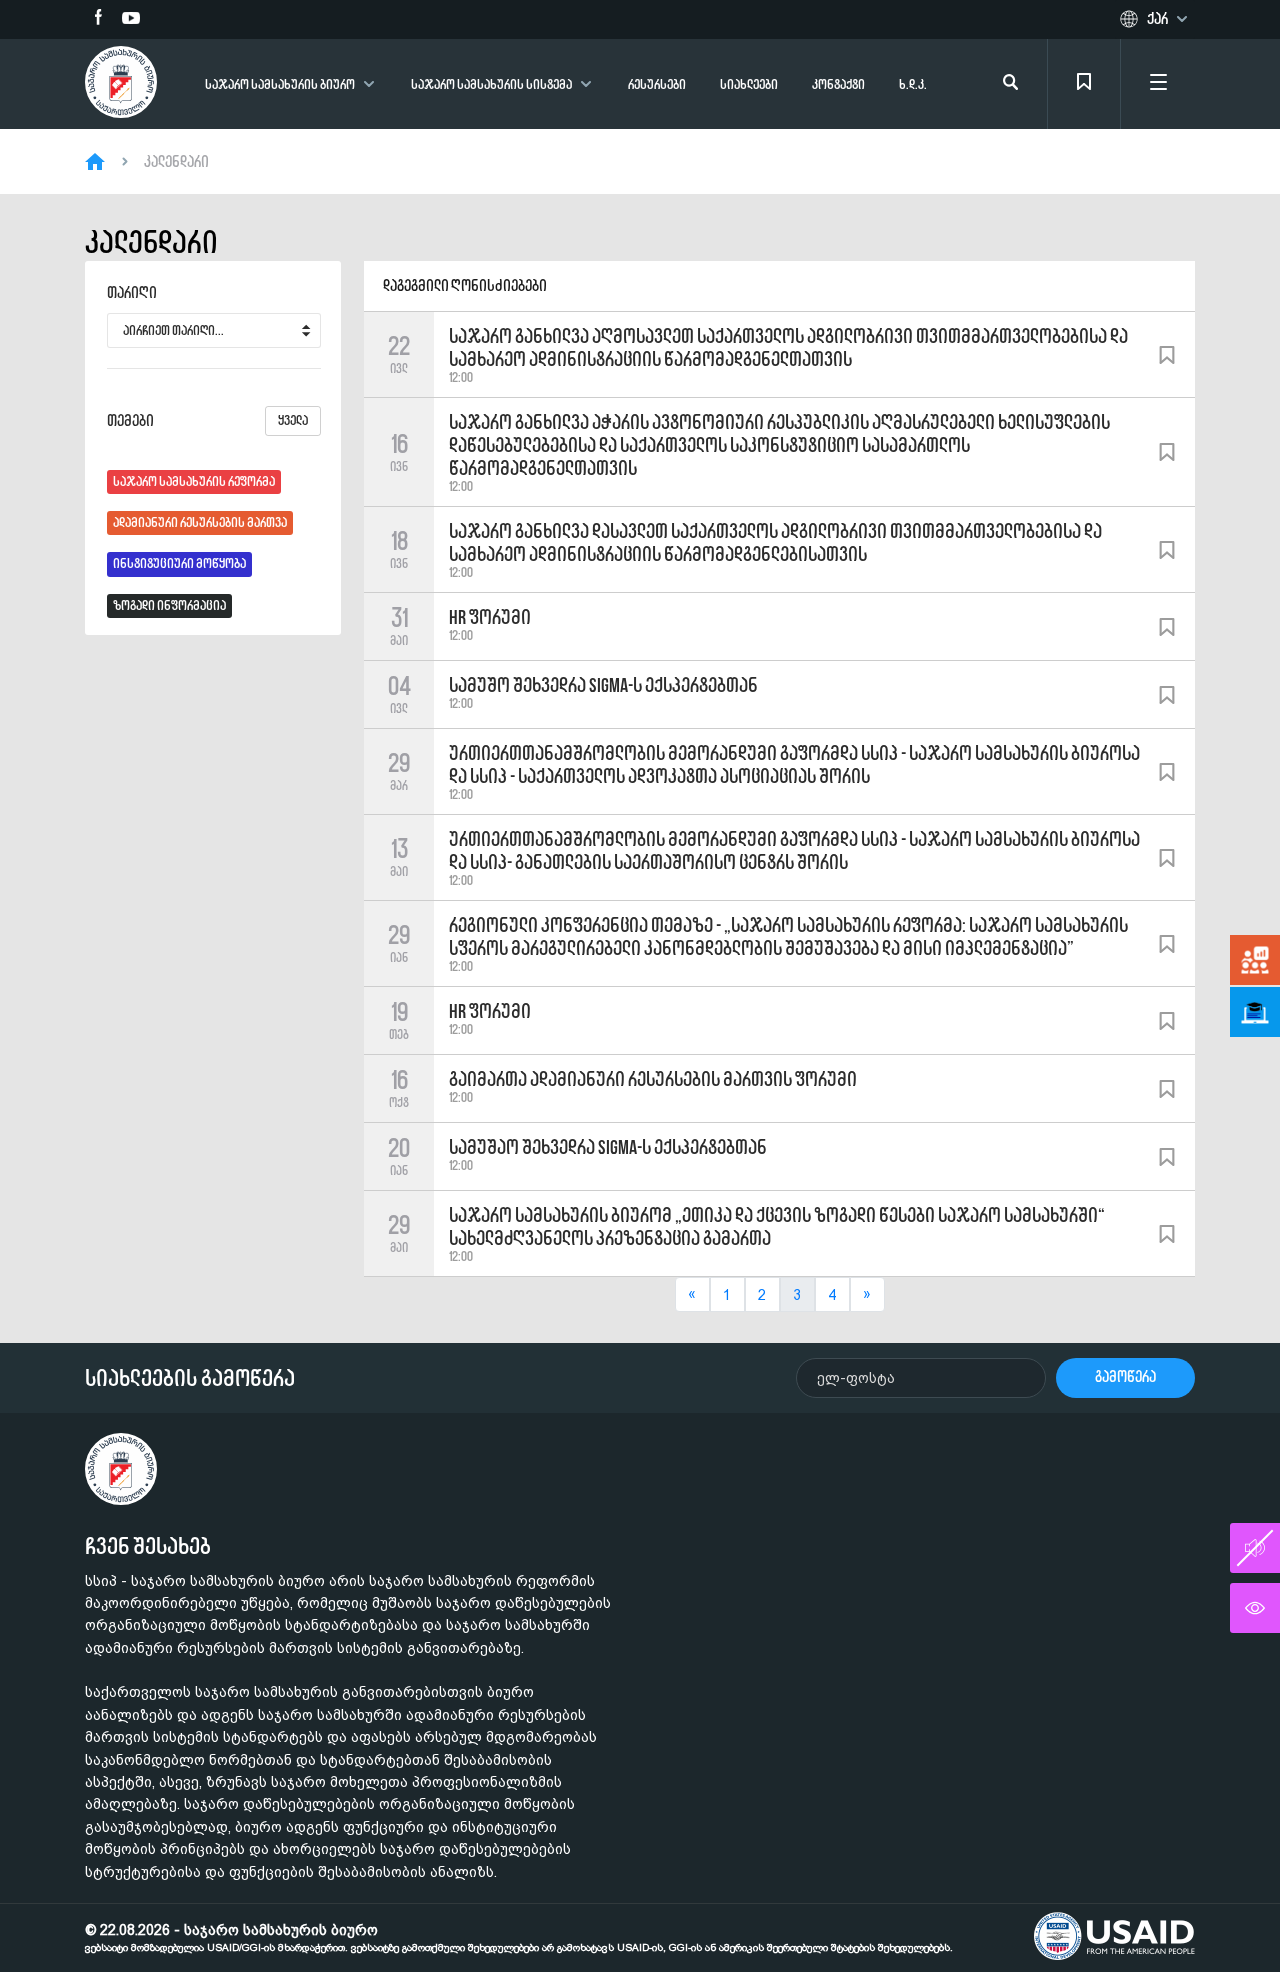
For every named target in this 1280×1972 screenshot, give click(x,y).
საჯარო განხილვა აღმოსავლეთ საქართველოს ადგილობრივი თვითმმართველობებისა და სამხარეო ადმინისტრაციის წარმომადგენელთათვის (788, 347)
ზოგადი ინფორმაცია (169, 605)
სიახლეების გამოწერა (190, 1378)
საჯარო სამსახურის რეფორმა (194, 481)
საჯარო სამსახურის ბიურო (280, 84)
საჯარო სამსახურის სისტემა (491, 84)
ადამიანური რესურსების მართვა (200, 522)
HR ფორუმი (490, 617)
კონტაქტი (838, 84)
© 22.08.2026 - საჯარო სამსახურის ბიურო (519, 1938)
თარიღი (132, 293)
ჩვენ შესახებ (148, 1546)
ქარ (1157, 19)
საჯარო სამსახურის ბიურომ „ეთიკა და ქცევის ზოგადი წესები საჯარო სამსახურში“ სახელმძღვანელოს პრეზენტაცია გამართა (777, 1226)
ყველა (293, 420)
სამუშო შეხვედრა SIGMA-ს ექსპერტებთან (603, 685)
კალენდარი (176, 162)
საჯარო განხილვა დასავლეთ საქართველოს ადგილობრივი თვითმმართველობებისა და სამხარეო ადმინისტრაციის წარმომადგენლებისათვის (775, 542)
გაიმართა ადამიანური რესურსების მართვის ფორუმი (653, 1079)
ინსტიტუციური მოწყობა (179, 563)
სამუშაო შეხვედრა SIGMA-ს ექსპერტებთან (608, 1147)
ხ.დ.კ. (913, 84)
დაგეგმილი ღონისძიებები (465, 285)
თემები (207, 420)
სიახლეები (749, 84)
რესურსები (657, 84)
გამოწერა (1125, 1376)
